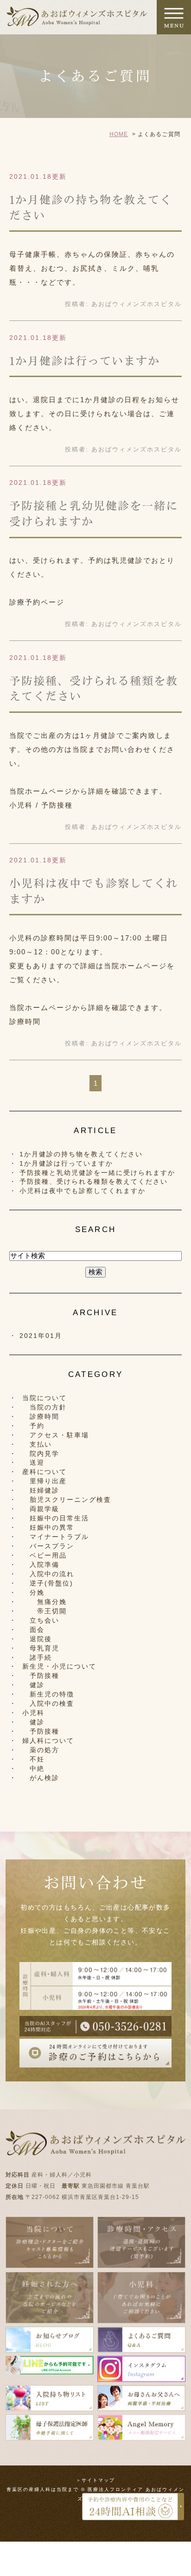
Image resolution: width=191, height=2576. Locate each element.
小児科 (33, 1713)
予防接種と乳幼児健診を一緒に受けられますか (97, 1173)
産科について (45, 1472)
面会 (33, 1630)
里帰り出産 (45, 1481)
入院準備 (41, 1565)
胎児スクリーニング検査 (67, 1500)
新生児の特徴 (48, 1694)
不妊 (33, 1759)
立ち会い (41, 1620)
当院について (45, 1398)
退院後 (37, 1639)
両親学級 (41, 1509)
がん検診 (41, 1778)
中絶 (33, 1768)
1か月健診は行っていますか (85, 361)
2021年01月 (41, 1336)
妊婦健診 (41, 1490)
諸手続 (37, 1657)
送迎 (33, 1462)
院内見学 (41, 1454)
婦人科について (48, 1741)
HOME (119, 134)
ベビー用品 (45, 1555)
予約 (33, 1426)
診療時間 (25, 1021)
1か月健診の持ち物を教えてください (81, 1154)
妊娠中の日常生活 (56, 1518)
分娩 (33, 1592)
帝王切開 (45, 1611)
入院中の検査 (48, 1703)
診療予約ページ (37, 602)
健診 (33, 1685)
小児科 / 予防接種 (41, 805)
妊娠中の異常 (48, 1527)
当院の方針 (45, 1407)
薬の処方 (41, 1750)
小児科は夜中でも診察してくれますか (83, 1191)
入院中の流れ (48, 1574)
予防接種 (41, 1676)
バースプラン (48, 1546)
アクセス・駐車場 (56, 1435)
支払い (37, 1444)
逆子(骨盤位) (48, 1583)
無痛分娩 (45, 1602)
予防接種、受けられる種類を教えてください (94, 1181)
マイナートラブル (56, 1537)
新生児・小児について (59, 1666)
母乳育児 (41, 1648)
